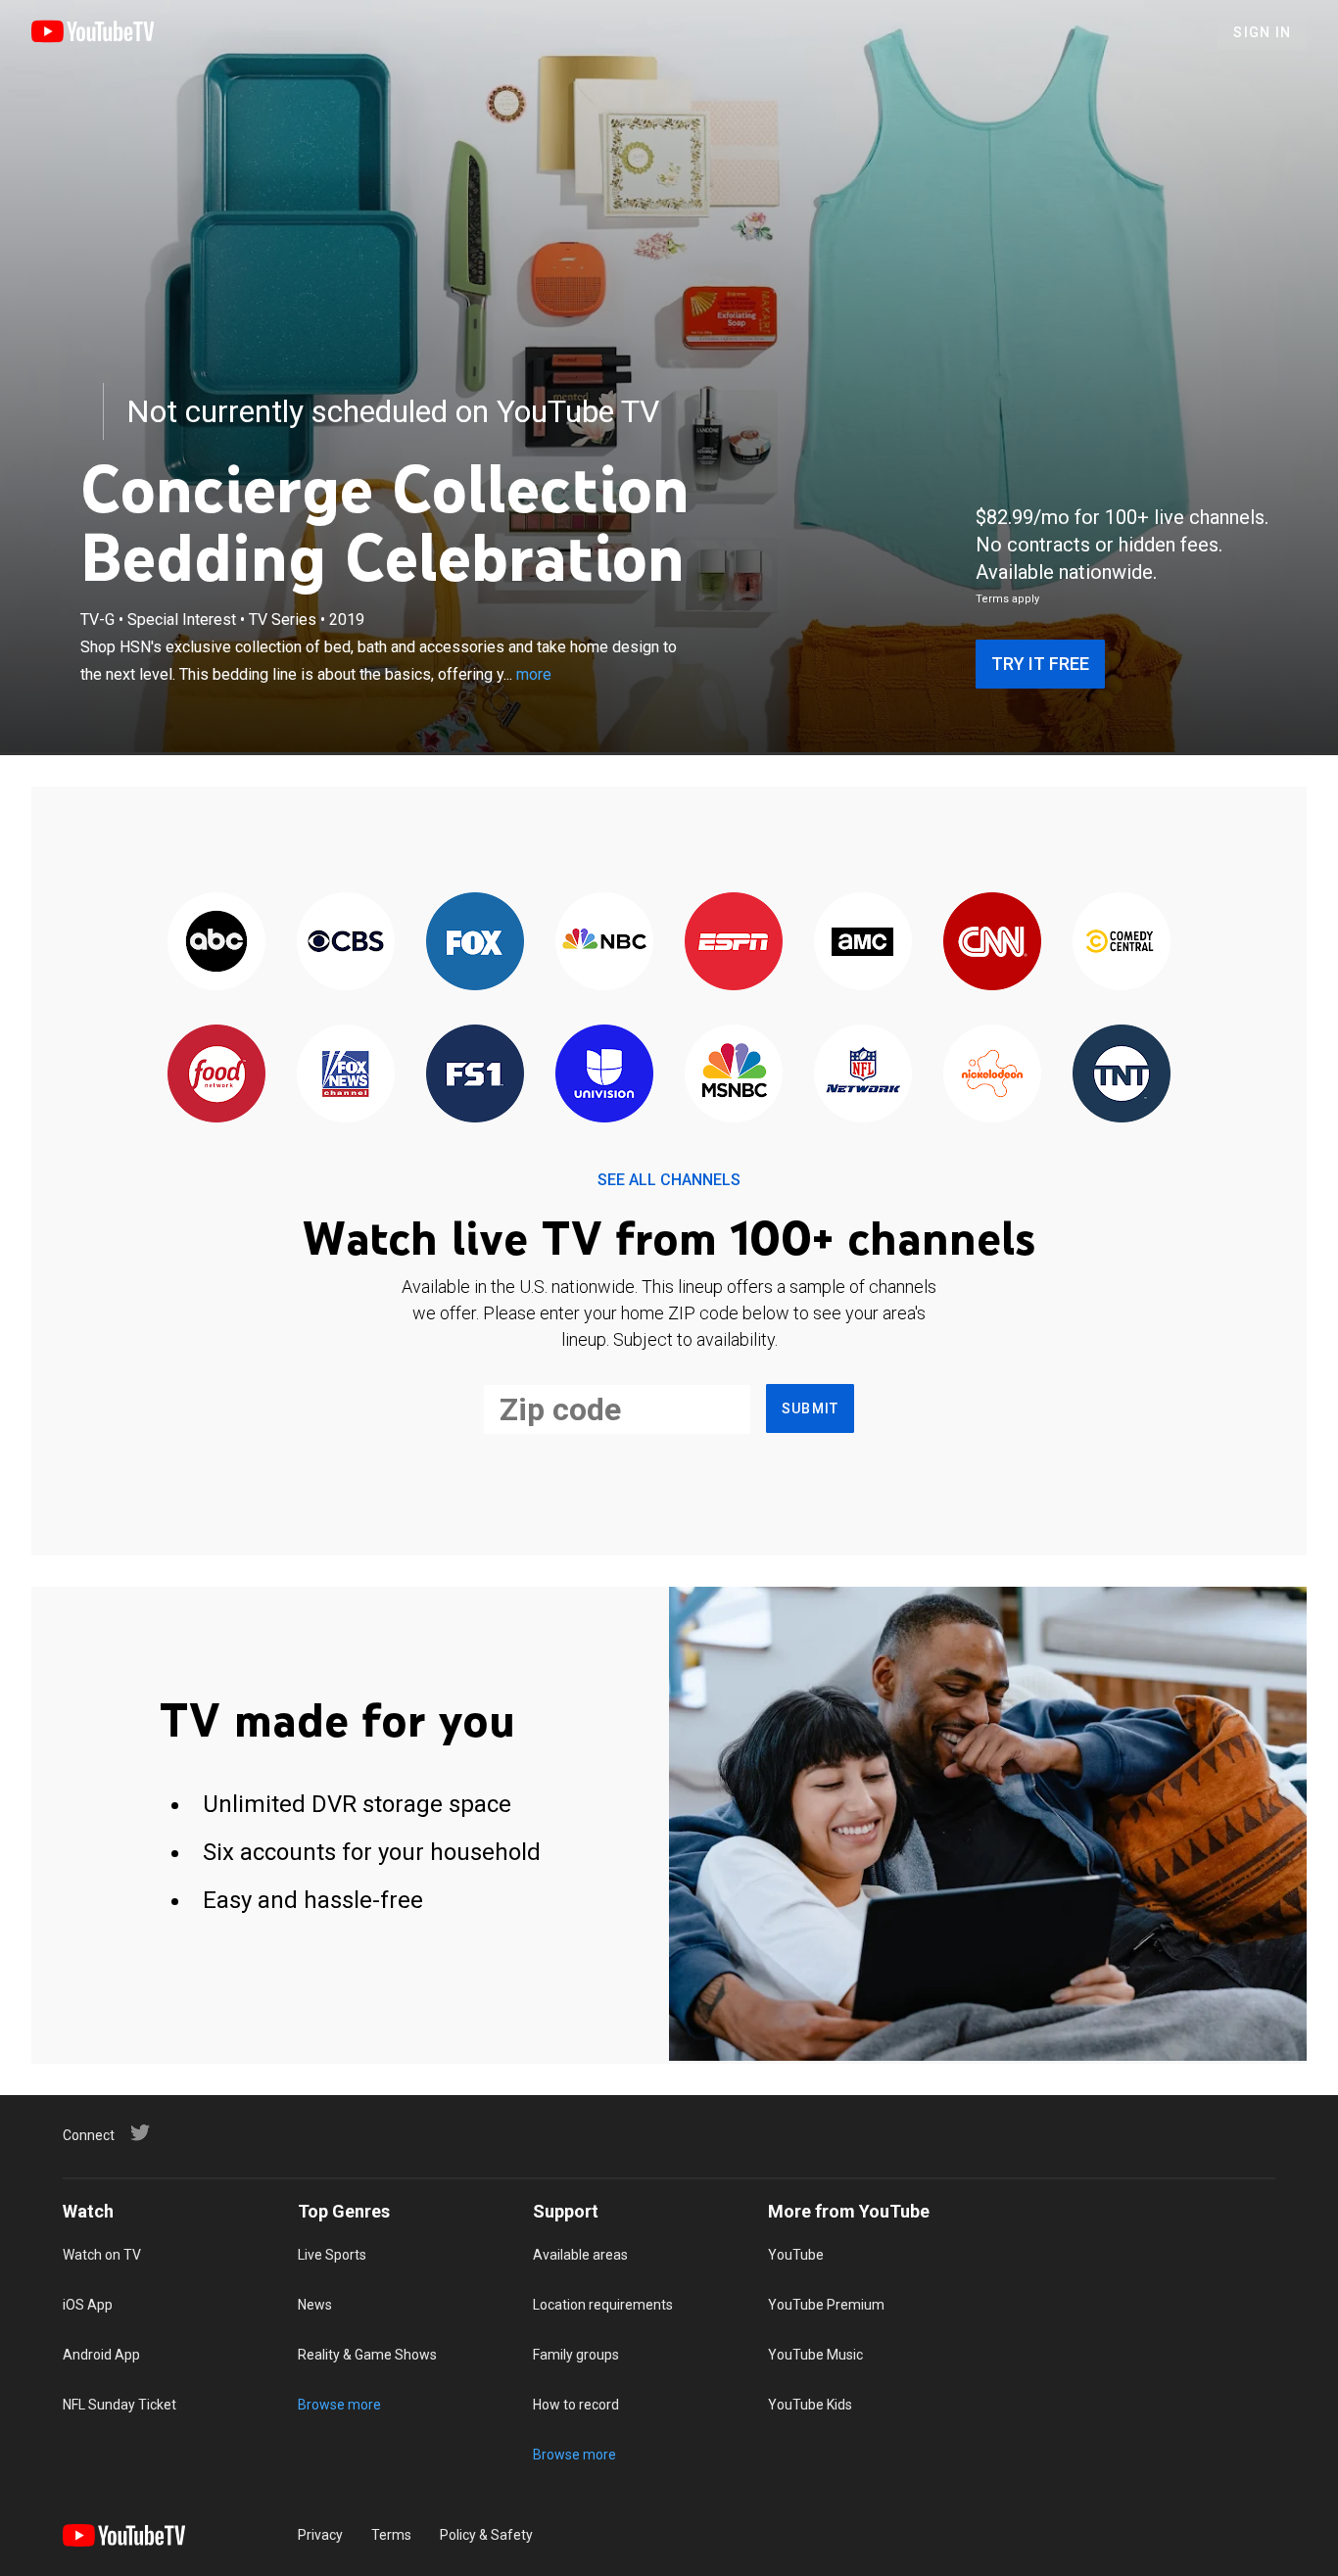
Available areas (580, 2255)
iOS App (88, 2305)
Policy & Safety (486, 2535)
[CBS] (346, 943)
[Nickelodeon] (992, 1075)
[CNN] (992, 943)
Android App (101, 2355)
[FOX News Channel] (346, 1075)
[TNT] (1122, 1075)
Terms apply (1007, 599)
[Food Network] (216, 1075)
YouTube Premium (826, 2305)
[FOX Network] (475, 943)
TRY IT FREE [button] (1040, 664)
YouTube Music (815, 2355)
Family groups (576, 2355)
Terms (391, 2535)
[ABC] (216, 943)
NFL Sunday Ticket (119, 2405)
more (534, 674)
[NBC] (604, 943)
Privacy (320, 2535)
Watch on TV (102, 2255)
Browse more (339, 2405)
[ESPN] (734, 943)
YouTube (796, 2255)
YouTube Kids (810, 2405)
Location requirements (603, 2305)
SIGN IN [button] (1262, 32)
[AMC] (863, 943)
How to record (576, 2405)
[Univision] (604, 1075)
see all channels (669, 1180)
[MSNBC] (734, 1075)
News (315, 2305)
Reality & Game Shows (367, 2355)
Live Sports (332, 2255)
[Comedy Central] (1122, 943)
